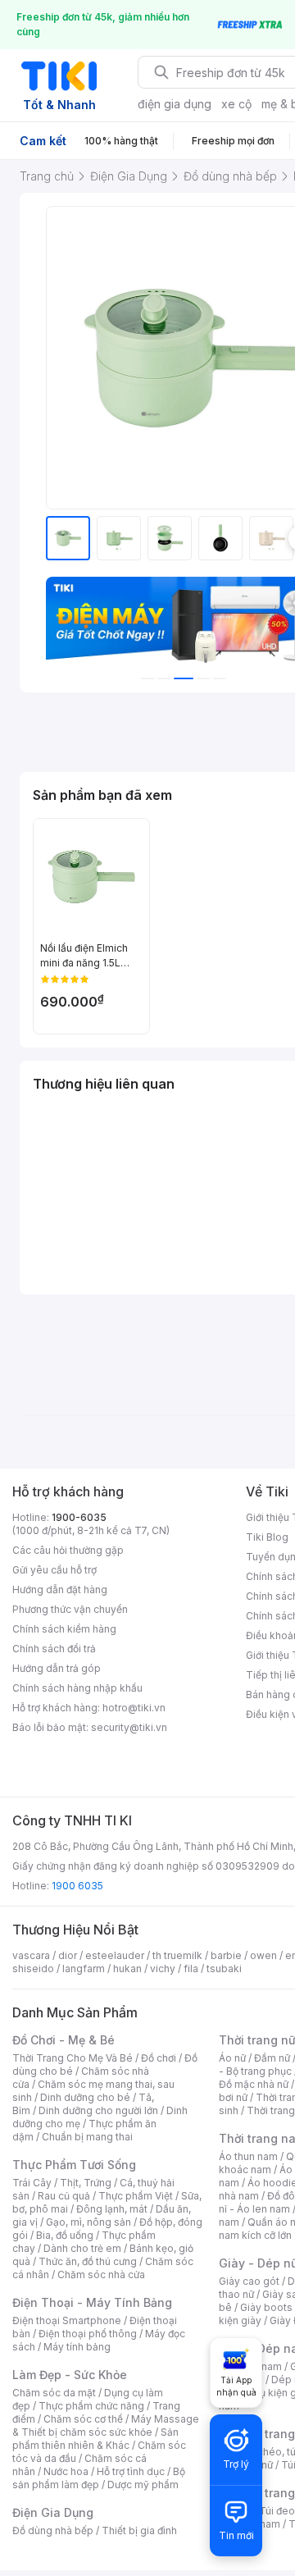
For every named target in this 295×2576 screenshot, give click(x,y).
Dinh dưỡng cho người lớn (98, 2110)
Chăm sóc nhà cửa (101, 2275)
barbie (226, 1955)
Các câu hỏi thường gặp (68, 1550)
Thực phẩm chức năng (91, 2406)
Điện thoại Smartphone (67, 2320)
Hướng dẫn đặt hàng (60, 1589)
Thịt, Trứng (86, 2183)
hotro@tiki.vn (134, 1708)
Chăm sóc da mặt (54, 2393)
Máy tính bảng (77, 2347)
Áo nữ (232, 2058)
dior (68, 1955)
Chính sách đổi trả (54, 1649)
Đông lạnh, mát (112, 2209)
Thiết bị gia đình (139, 2530)
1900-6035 (79, 1517)
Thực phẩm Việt (136, 2196)
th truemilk (177, 1955)
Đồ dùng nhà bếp (53, 2530)
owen (263, 1955)
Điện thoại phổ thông (88, 2334)
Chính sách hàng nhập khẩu (77, 1688)
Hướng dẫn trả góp (57, 1668)
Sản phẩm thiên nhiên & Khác (95, 2439)
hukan (127, 1969)
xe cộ (236, 104)
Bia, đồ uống (65, 2235)
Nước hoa (66, 2471)
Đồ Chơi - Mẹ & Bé (64, 2040)
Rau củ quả (64, 2196)
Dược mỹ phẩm (143, 2485)
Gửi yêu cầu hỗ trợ (54, 1570)
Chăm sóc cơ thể (83, 2419)
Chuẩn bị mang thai (87, 2137)
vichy (163, 1969)
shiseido (33, 1969)
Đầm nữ (272, 2058)
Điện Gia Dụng (53, 2512)
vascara (31, 1955)
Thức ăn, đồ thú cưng (88, 2261)
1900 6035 (77, 1886)
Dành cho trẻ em (82, 2248)
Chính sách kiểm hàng (64, 1629)
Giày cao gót (249, 2281)
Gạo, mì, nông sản (88, 2222)
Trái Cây (32, 2183)
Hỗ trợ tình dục (131, 2471)
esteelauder (115, 1955)
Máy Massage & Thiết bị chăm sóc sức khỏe (106, 2425)
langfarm (84, 1969)
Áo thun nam (248, 2156)
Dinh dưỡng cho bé (85, 2097)
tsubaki (224, 1969)
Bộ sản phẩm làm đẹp (99, 2478)
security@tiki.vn (129, 1727)
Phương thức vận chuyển (70, 1609)
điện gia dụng (175, 104)
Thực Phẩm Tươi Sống (74, 2165)
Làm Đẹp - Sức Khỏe (70, 2375)
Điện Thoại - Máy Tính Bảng (92, 2302)
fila (191, 1969)
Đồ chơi (159, 2058)
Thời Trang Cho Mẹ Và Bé (73, 2058)
